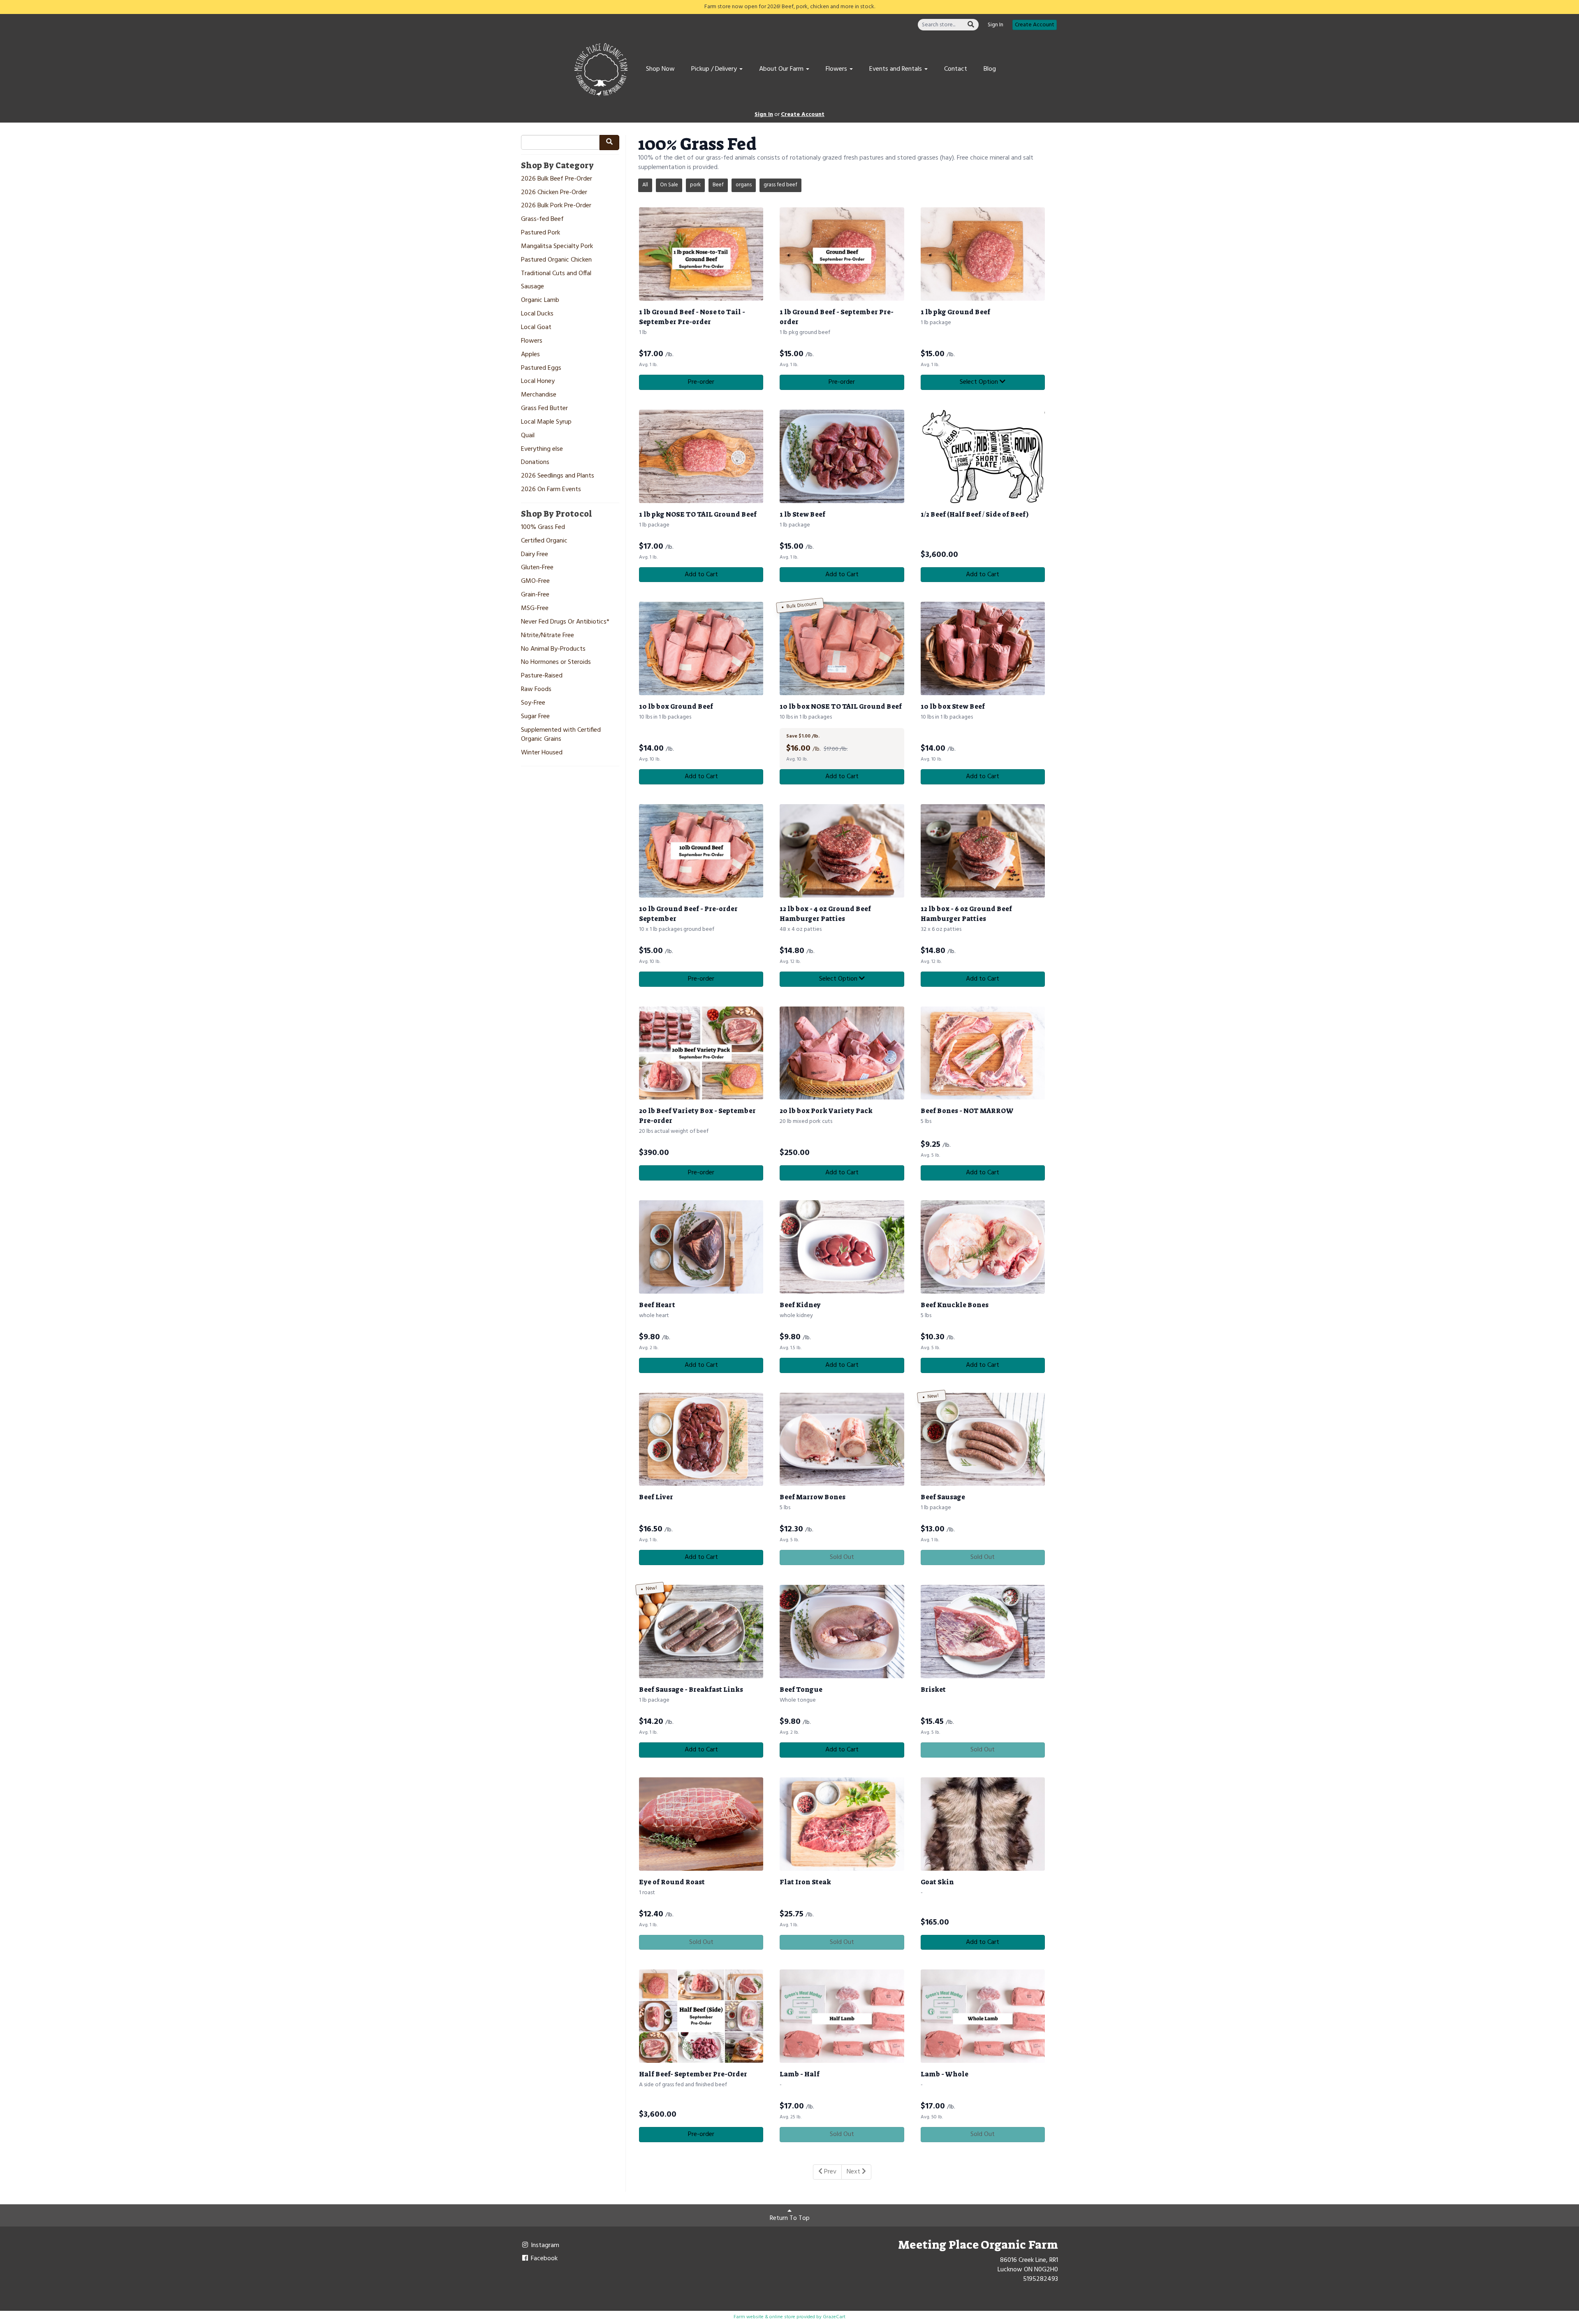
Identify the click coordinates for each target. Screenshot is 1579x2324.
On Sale (669, 185)
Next (854, 2172)
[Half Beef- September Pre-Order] (701, 2016)
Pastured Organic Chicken (556, 260)
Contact (956, 69)
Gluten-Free (537, 568)
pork (695, 185)
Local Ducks (537, 314)
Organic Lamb (540, 300)
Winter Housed (542, 753)
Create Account (1035, 25)
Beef (718, 185)
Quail (528, 436)
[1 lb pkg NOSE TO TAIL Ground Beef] (701, 456)
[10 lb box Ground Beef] (701, 648)
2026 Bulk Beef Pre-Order (557, 179)
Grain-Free (535, 595)
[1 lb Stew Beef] (842, 456)
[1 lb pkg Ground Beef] (983, 254)
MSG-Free (535, 609)
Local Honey (538, 382)
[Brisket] (983, 1632)
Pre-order (701, 382)
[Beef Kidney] (842, 1247)
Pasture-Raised (542, 676)
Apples (530, 355)
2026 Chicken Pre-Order (554, 193)
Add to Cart (701, 575)
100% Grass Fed (543, 528)
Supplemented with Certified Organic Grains (561, 735)
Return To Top (790, 2218)
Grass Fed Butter (544, 409)
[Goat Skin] (983, 1824)
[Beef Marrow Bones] (842, 1439)
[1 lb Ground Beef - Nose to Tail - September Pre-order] (701, 254)
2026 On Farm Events (551, 490)
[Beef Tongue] (842, 1632)
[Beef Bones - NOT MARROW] (983, 1053)
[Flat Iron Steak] (842, 1824)
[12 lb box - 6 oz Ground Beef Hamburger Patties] (983, 851)
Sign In (996, 25)
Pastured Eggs (541, 368)
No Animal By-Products (553, 649)
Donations (535, 463)
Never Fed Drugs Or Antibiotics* (565, 622)
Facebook (543, 2259)
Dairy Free (535, 555)
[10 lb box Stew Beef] (983, 648)
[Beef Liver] (701, 1439)
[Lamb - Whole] (983, 2016)
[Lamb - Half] (842, 2016)
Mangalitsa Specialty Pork (557, 247)
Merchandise (539, 395)
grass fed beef (780, 185)
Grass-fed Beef (542, 219)
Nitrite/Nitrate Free (548, 636)
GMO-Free (535, 581)
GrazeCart (834, 2317)
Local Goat (536, 328)
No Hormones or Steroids (556, 662)
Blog (990, 69)
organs (744, 185)
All (645, 185)
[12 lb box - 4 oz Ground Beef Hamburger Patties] (842, 851)
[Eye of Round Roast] (701, 1824)
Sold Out (842, 1557)
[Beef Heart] (701, 1247)
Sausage (533, 287)
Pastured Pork (541, 233)
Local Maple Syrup (546, 422)
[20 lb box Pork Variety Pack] (842, 1053)
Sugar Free (535, 717)
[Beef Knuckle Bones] (983, 1247)
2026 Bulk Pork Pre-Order (556, 206)
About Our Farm (782, 69)
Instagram (544, 2245)
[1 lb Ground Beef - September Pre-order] (842, 254)
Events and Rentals (896, 69)
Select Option (980, 382)
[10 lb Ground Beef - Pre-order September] (701, 851)
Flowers (837, 69)
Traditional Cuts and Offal (556, 274)
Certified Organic (544, 541)
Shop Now (660, 69)
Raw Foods (536, 690)
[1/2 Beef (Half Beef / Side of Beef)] (983, 456)
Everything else (542, 449)
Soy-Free (533, 703)
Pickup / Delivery (715, 69)
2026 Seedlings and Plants (558, 476)
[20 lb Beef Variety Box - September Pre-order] (701, 1053)
